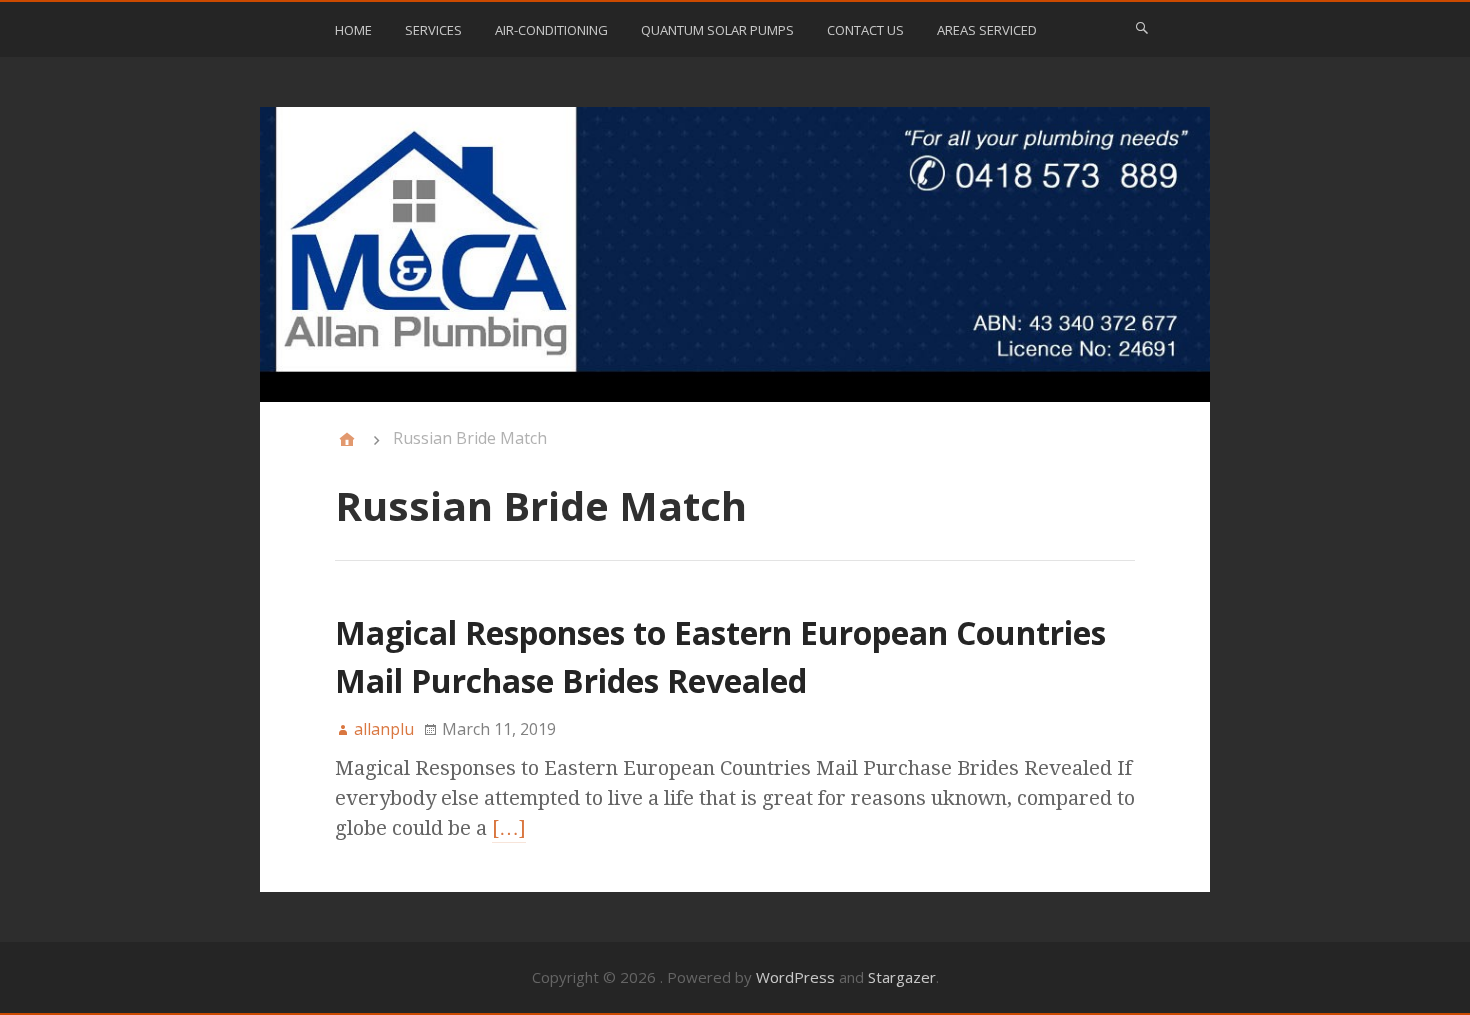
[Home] (347, 440)
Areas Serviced (987, 30)
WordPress (795, 977)
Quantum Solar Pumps (717, 30)
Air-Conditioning (551, 30)
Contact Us (865, 30)
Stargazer (902, 977)
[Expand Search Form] (1142, 28)
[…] (509, 828)
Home (353, 30)
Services (433, 30)
